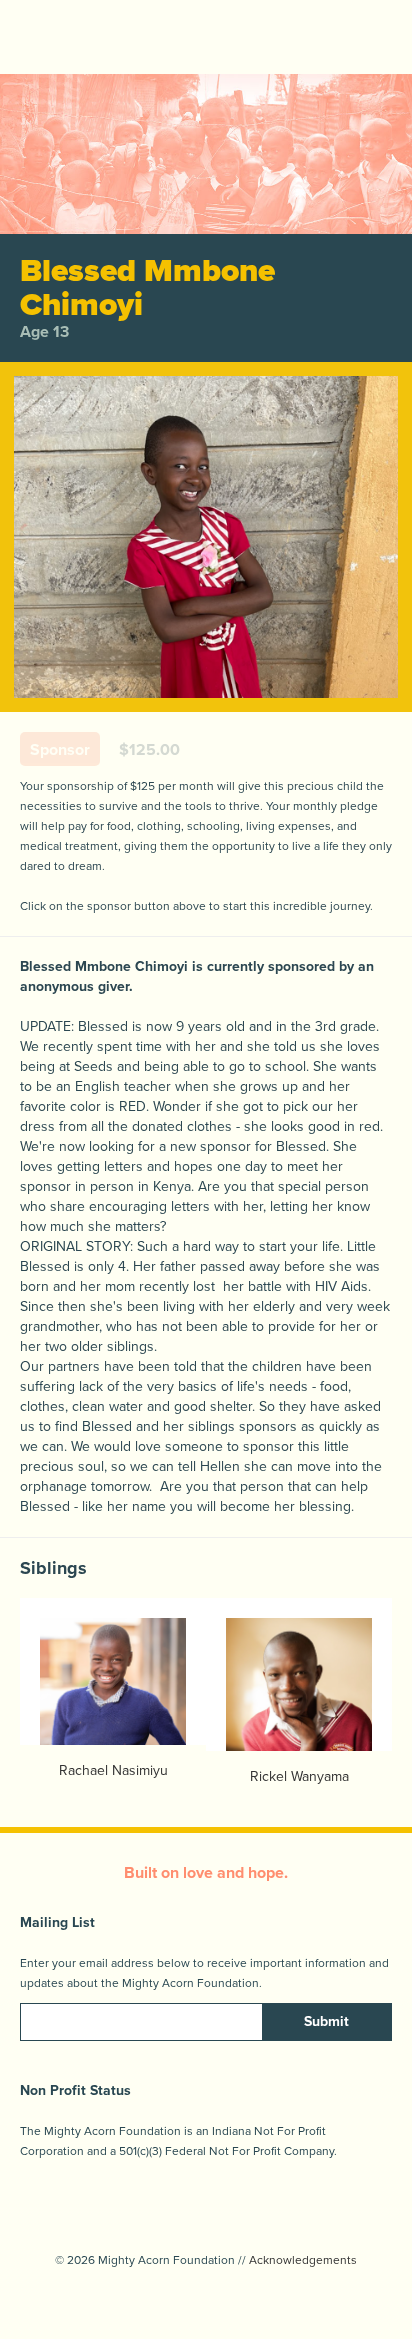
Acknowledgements (303, 2260)
